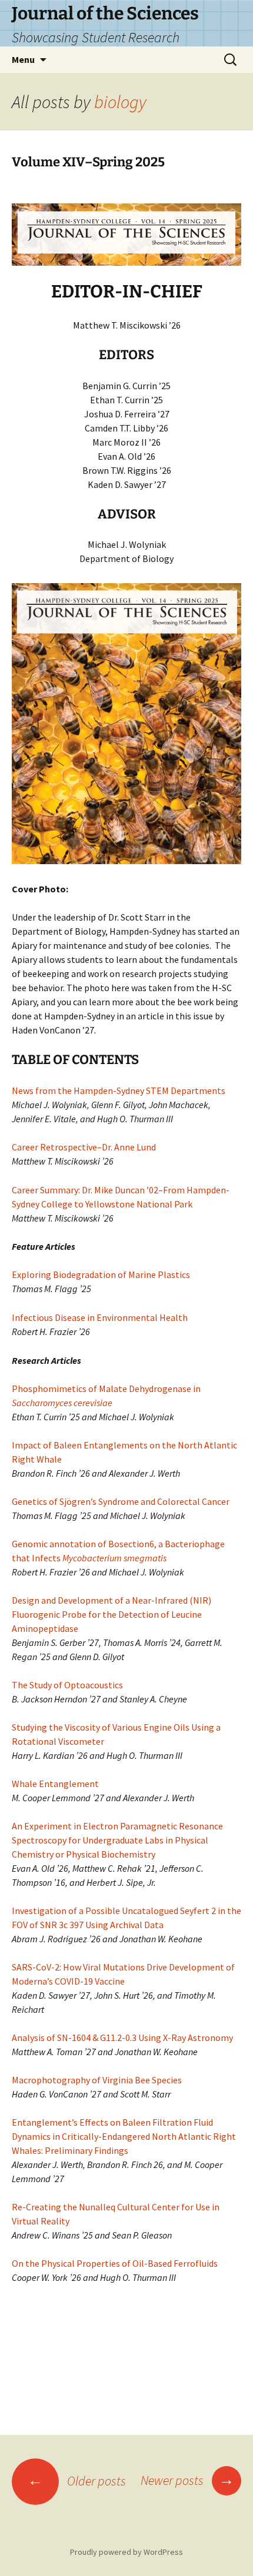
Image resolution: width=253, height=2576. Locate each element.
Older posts (77, 2481)
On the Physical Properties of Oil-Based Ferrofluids (115, 2263)
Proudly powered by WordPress (126, 2552)
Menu (23, 59)
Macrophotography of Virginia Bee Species (97, 2080)
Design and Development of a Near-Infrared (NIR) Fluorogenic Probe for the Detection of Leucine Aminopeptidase (111, 1614)
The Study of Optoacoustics (67, 1685)
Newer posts (187, 2480)
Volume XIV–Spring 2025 (88, 162)
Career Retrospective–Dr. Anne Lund (84, 1147)
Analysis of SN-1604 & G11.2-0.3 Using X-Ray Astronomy (122, 2038)
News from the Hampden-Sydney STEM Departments (119, 1090)
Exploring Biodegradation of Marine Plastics (101, 1274)
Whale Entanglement (55, 1784)
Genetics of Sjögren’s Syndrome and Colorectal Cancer (121, 1501)
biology (120, 102)
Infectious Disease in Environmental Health (100, 1317)
